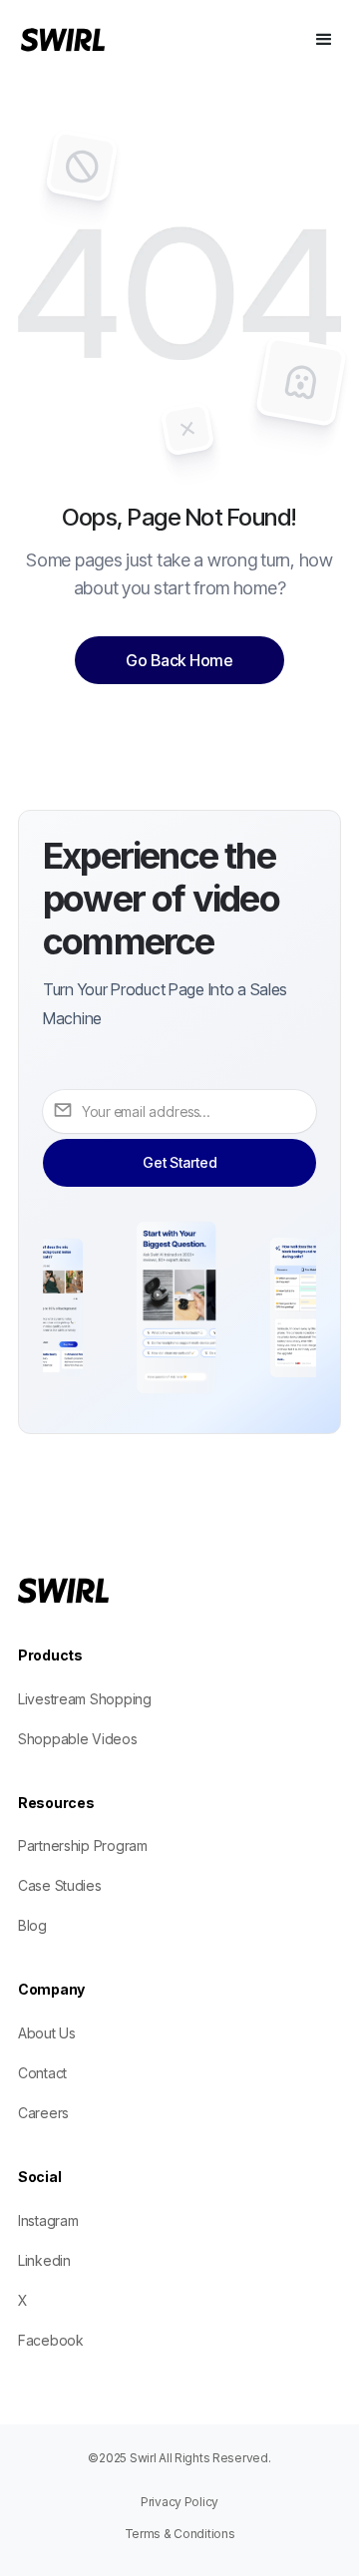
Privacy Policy (179, 2502)
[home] (91, 40)
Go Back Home (179, 660)
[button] (324, 40)
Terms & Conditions (180, 2534)
